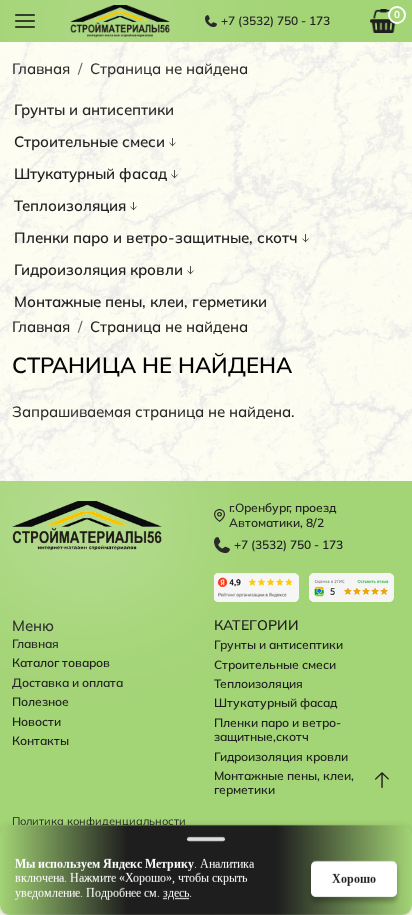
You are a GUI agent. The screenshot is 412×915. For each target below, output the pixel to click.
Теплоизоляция (70, 205)
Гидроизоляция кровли (98, 269)
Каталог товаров (61, 662)
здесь (176, 893)
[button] (25, 19)
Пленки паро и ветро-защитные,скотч (277, 729)
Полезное (40, 701)
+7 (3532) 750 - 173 (275, 21)
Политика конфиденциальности (99, 821)
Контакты (40, 740)
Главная (41, 68)
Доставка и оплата (67, 682)
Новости (36, 721)
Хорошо (354, 878)
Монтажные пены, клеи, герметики (140, 301)
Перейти (256, 587)
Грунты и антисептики (94, 109)
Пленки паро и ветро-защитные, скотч (156, 237)
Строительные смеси (89, 141)
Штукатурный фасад (90, 173)
